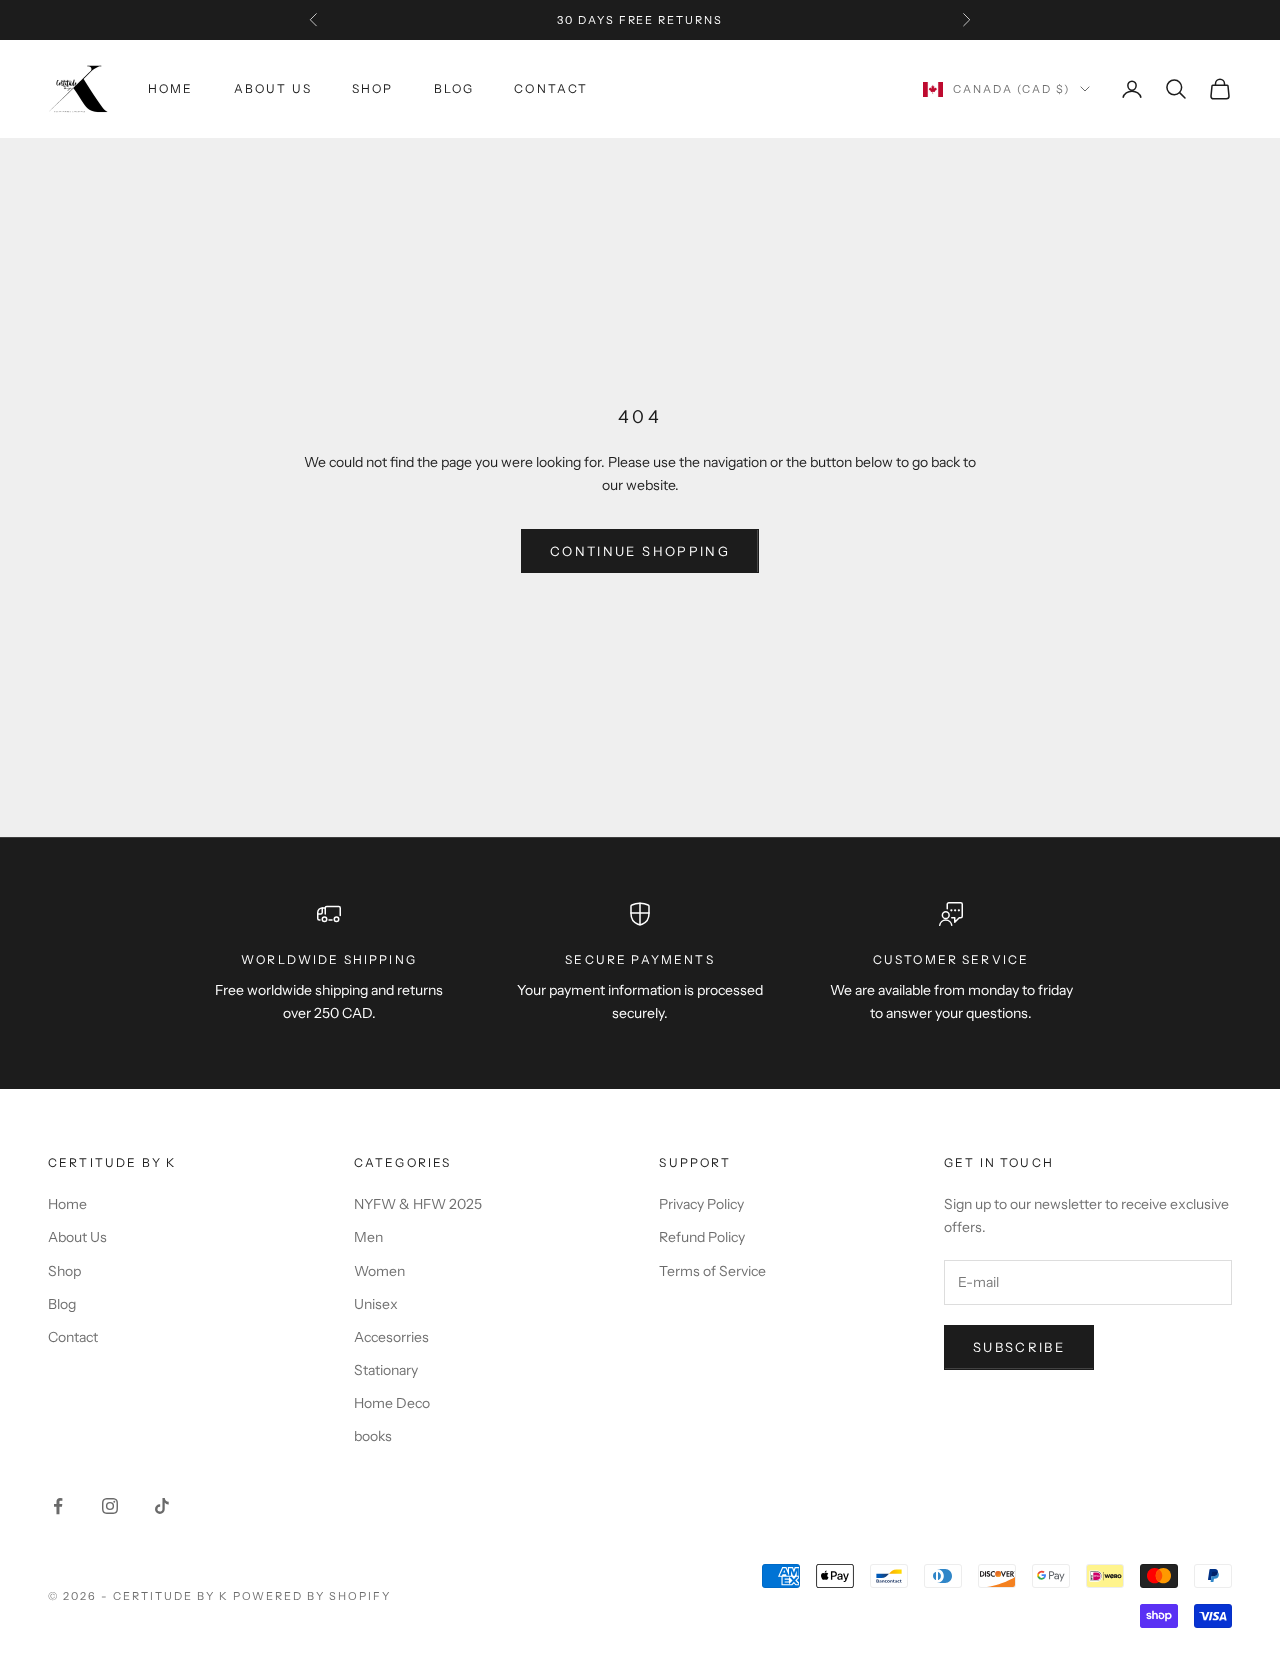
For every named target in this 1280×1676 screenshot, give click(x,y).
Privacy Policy (701, 1204)
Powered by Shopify (312, 1596)
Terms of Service (712, 1271)
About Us (273, 88)
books (373, 1436)
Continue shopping (640, 551)
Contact (551, 88)
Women (379, 1271)
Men (368, 1237)
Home (171, 88)
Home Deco (392, 1403)
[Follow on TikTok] (162, 1506)
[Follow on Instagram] (110, 1506)
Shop (373, 88)
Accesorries (391, 1337)
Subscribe (1019, 1347)
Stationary (386, 1370)
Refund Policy (702, 1237)
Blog (454, 88)
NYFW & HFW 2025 (418, 1204)
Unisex (376, 1304)
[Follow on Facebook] (58, 1506)
